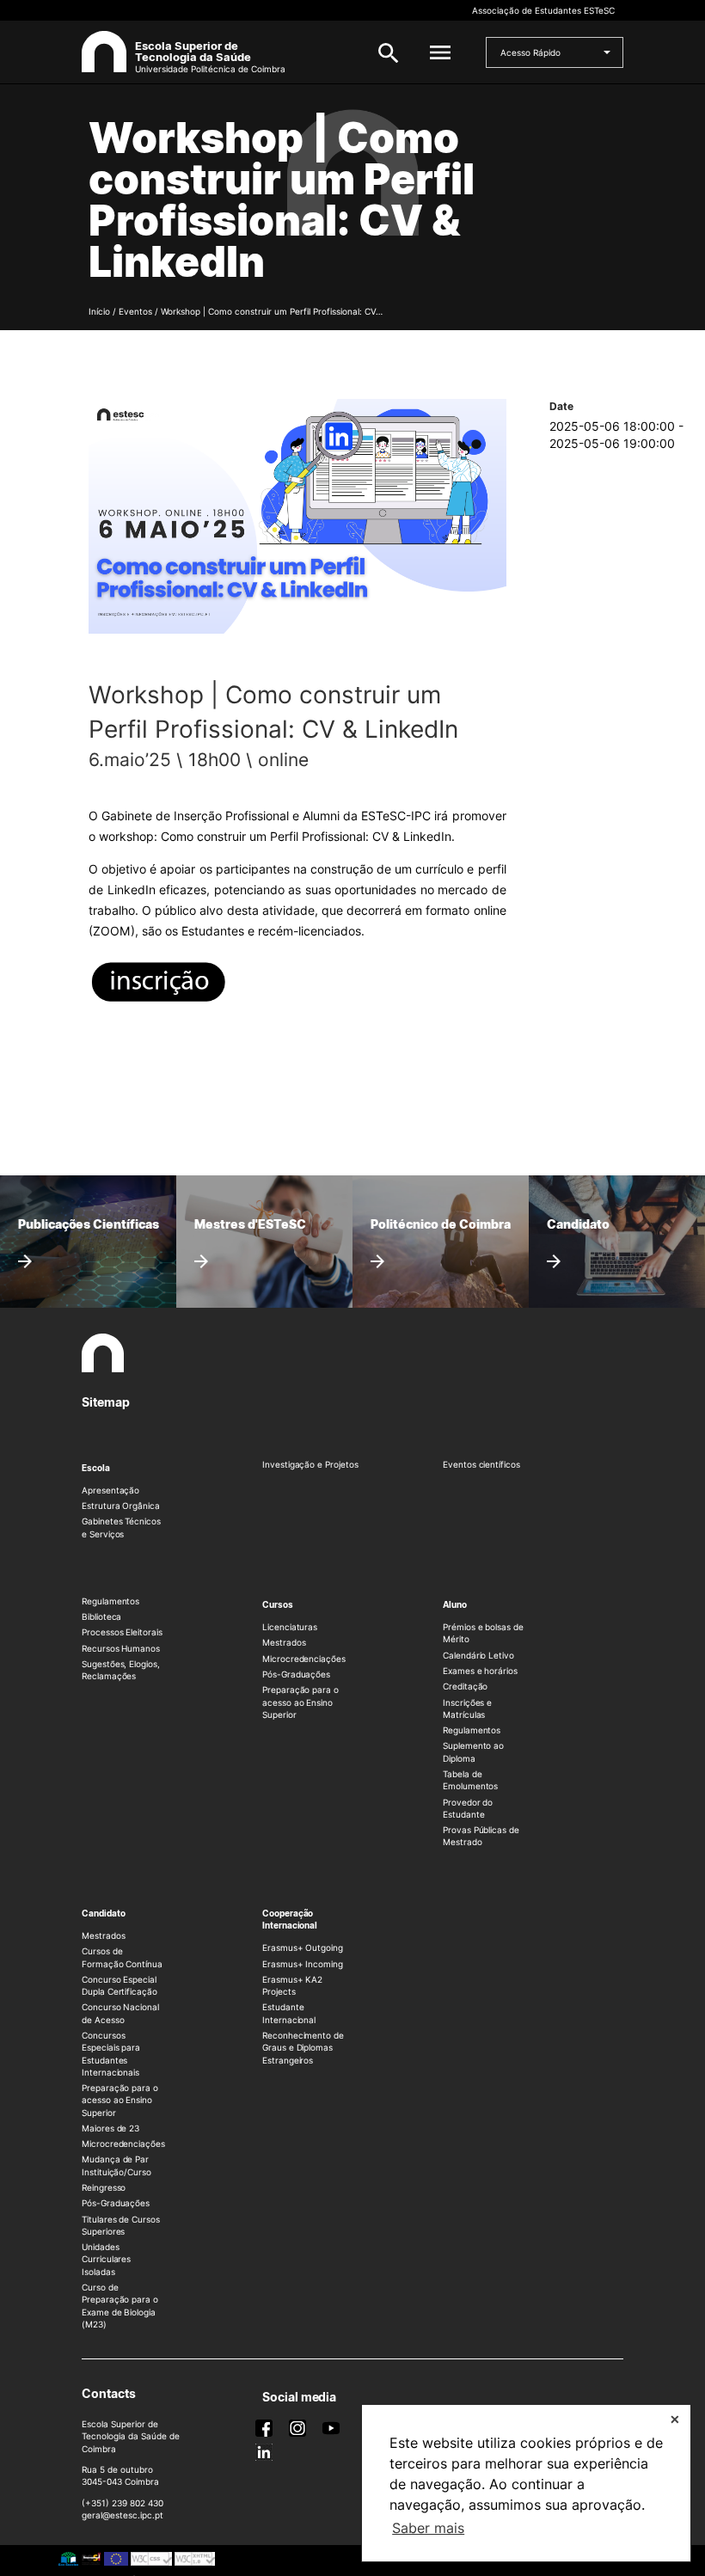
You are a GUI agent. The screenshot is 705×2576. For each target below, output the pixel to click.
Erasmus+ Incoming (303, 1964)
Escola (96, 1468)
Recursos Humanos (121, 1648)
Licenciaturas (290, 1627)
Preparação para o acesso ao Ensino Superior (300, 1702)
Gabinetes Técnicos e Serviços (121, 1527)
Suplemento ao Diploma (473, 1751)
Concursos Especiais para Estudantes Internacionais (111, 2054)
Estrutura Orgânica (121, 1506)
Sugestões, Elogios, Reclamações (121, 1670)
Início (99, 311)
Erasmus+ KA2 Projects (292, 1985)
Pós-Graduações (296, 1674)
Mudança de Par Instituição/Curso (116, 2165)
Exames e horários (480, 1671)
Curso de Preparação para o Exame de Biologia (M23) (120, 2306)
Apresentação (110, 1490)
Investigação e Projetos (310, 1464)
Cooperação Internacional (290, 1919)
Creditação (465, 1686)
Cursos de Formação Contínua (122, 1957)
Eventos (135, 311)
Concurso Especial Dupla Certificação (120, 1985)
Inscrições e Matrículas (467, 1708)
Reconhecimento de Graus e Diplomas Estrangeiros (303, 2048)
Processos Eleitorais (122, 1632)
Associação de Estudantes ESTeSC (543, 10)
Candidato (103, 1913)
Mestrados (284, 1642)
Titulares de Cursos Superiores (121, 2225)
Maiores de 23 (110, 2128)
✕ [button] (675, 2419)
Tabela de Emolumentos (470, 1780)
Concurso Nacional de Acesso (120, 2013)
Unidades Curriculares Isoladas (106, 2259)
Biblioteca (101, 1616)
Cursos (278, 1604)
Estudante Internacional (289, 2013)
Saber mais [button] (428, 2528)
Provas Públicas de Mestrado (481, 1836)
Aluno (455, 1604)
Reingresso (104, 2187)
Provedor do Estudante (468, 1808)
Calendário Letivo (478, 1655)
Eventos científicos (481, 1464)
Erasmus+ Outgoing (303, 1947)
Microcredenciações (304, 1659)
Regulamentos (110, 1601)
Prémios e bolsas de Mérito (483, 1633)
